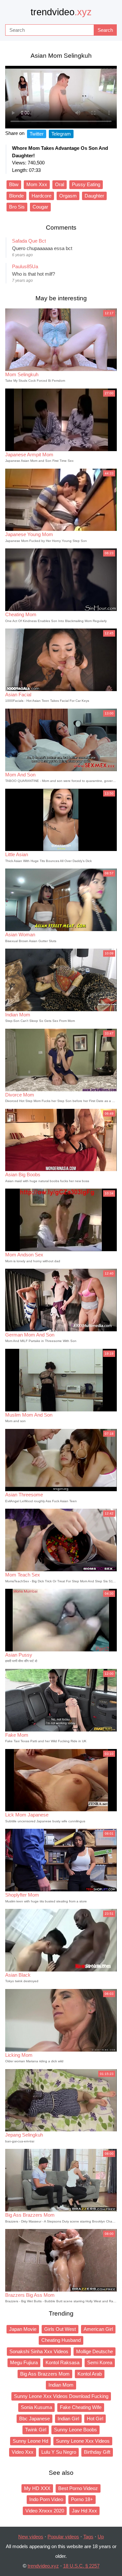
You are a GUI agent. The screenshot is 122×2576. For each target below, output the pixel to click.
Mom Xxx (37, 184)
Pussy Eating (86, 184)
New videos (31, 2537)
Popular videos (63, 2537)
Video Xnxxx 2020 (45, 2511)
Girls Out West (60, 2329)
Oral (60, 184)
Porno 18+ (82, 2499)
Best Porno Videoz (78, 2488)
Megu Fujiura (24, 2362)
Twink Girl (36, 2430)
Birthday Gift (97, 2452)
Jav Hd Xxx (84, 2511)
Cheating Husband (61, 2340)
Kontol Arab (90, 2374)
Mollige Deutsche (95, 2351)
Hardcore (41, 196)
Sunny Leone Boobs (75, 2430)
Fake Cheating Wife (81, 2407)
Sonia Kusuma (36, 2407)
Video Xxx (23, 2452)
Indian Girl (68, 2419)
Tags (88, 2537)
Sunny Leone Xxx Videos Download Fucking (61, 2396)
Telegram (61, 134)
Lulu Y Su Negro (59, 2452)
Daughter (94, 196)
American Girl (98, 2329)
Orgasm (68, 196)
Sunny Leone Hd (30, 2441)
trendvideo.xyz (43, 2566)
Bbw (14, 184)
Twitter (37, 134)
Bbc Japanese (34, 2419)
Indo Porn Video (46, 2499)
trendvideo (61, 12)
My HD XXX (37, 2488)
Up (101, 2537)
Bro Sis (17, 207)
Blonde (16, 196)
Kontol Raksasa (62, 2362)
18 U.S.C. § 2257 (81, 2566)
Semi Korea (100, 2362)
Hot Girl (95, 2419)
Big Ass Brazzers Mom (45, 2374)
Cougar (40, 207)
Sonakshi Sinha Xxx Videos (39, 2351)
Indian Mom (61, 2385)
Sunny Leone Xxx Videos (83, 2441)
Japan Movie (23, 2329)
